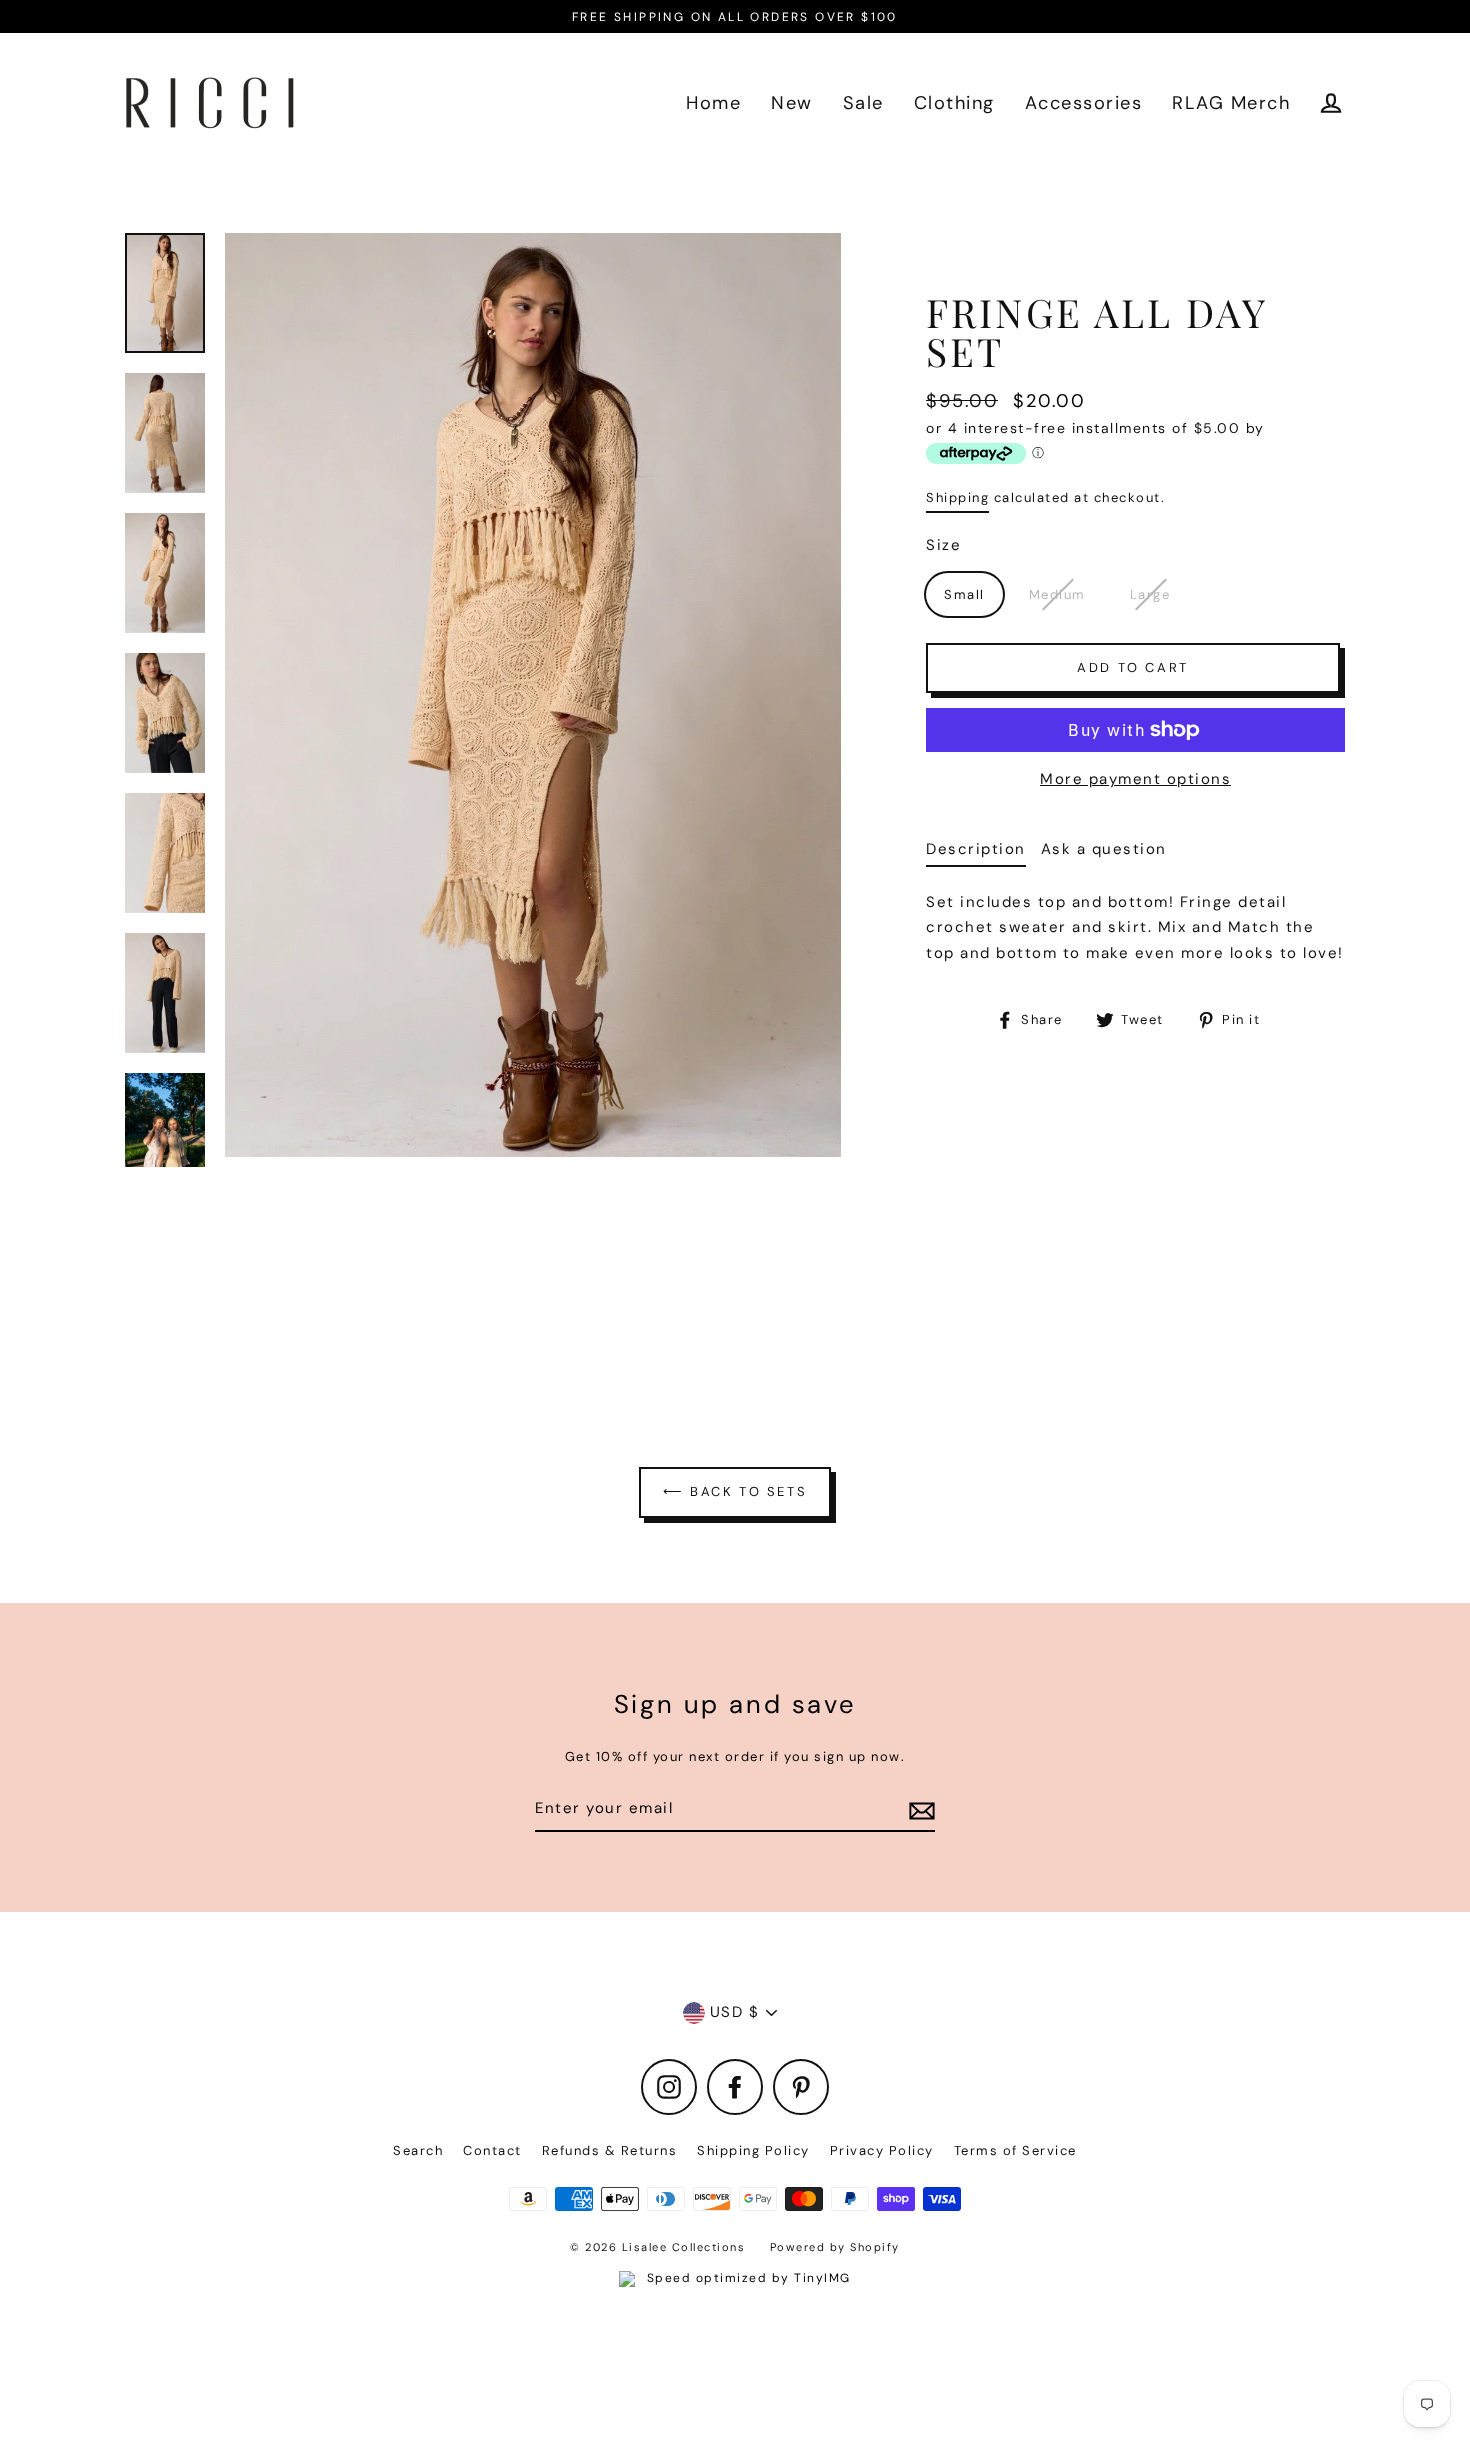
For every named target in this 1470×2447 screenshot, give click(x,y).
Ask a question (1104, 849)
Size (943, 545)
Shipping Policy (753, 2150)
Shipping (957, 497)
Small (964, 594)
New (792, 103)
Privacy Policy (882, 2150)
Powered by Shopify (835, 2247)
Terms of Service (1015, 2150)
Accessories (1084, 103)
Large (1150, 594)
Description (976, 849)
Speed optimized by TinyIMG (746, 2278)
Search (418, 2150)
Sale (863, 103)
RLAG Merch (1231, 103)
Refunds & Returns (610, 2150)
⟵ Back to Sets (735, 1491)
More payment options (1135, 779)
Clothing (954, 103)
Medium (1057, 594)
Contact (492, 2150)
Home (713, 103)
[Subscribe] (919, 1810)
